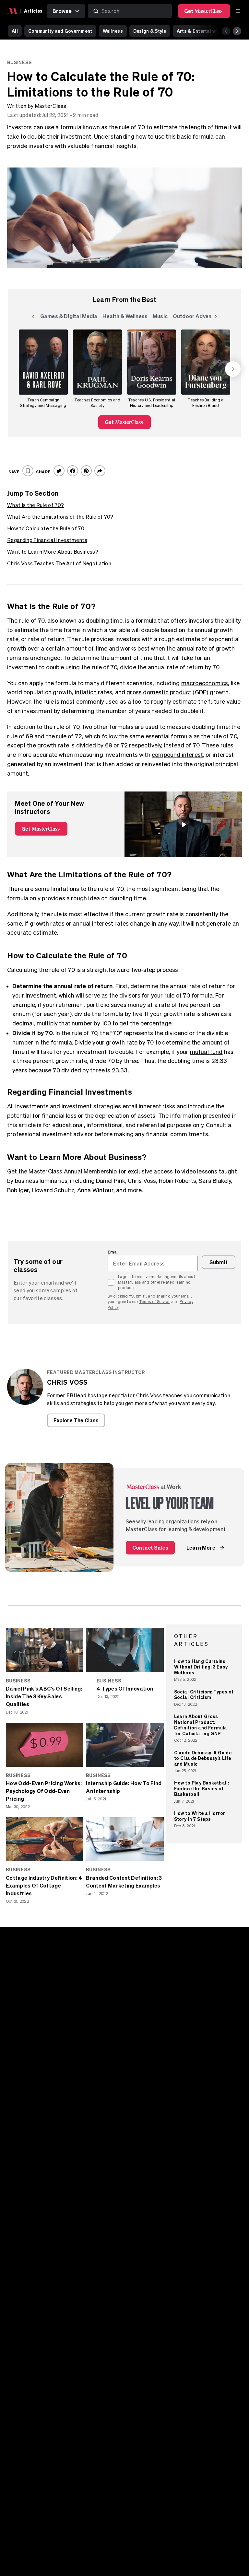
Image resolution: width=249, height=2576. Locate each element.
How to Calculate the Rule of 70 (46, 528)
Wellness (113, 31)
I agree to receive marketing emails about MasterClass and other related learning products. (157, 1282)
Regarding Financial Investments (47, 540)
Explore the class (76, 1420)
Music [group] (161, 317)
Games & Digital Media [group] (69, 317)
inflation (86, 692)
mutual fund (206, 1052)
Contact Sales (150, 1548)
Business (19, 62)
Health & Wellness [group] (125, 317)
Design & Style (150, 31)
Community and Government (60, 31)
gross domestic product (159, 692)
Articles (33, 11)
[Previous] (226, 31)
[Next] (237, 31)
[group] (43, 369)
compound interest (177, 755)
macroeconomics (205, 683)
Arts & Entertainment (201, 31)
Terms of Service (155, 1302)
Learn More (201, 1548)
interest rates (111, 924)
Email (113, 1252)
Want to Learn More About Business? (53, 552)
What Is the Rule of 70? (36, 505)
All (15, 31)
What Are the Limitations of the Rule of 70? (60, 517)
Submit (219, 1262)
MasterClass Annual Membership (73, 1171)
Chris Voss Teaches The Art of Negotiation (59, 563)
